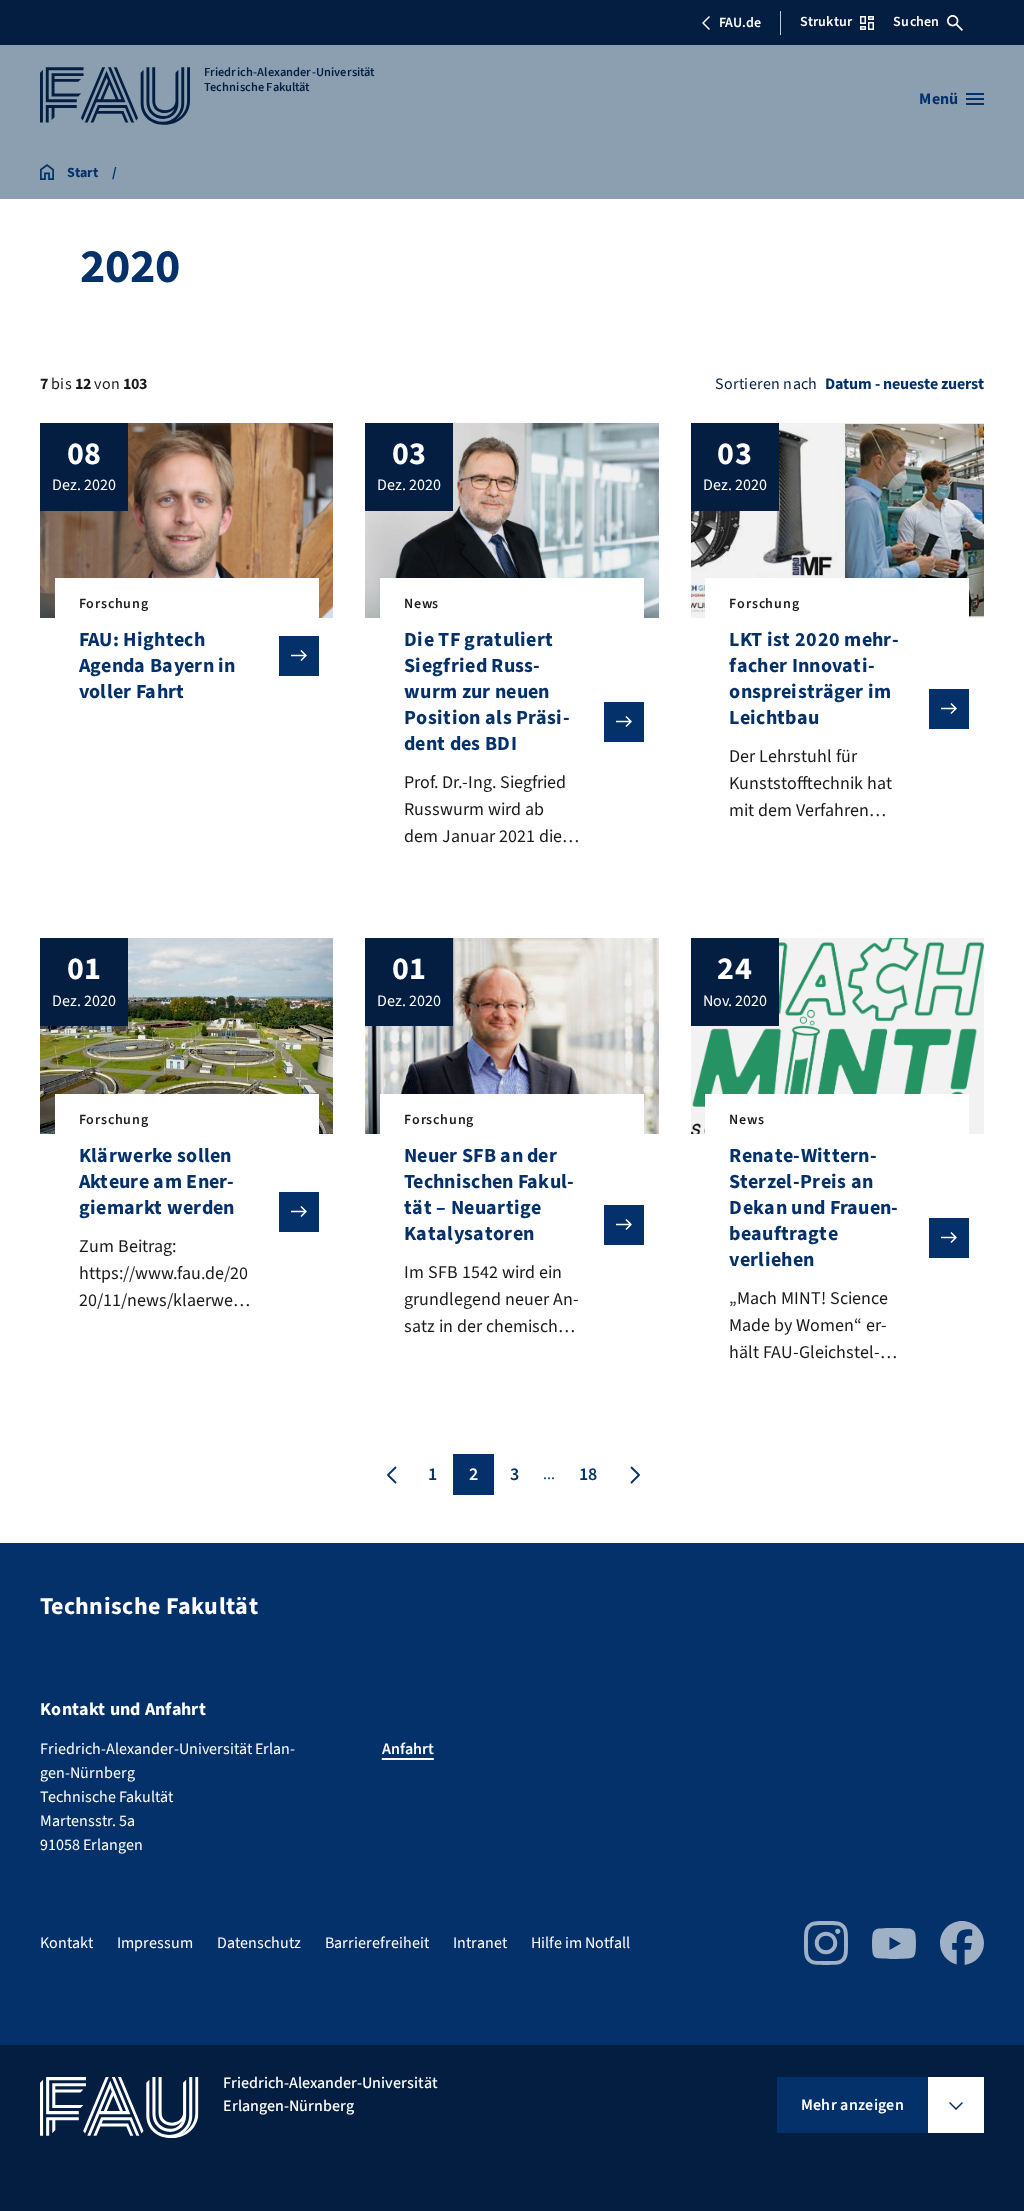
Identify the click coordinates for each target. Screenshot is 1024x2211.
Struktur (826, 22)
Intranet (480, 1943)
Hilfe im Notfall (580, 1943)
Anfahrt (408, 1749)
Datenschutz (259, 1943)
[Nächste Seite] (633, 1474)
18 (588, 1474)
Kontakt (66, 1943)
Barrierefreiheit (377, 1943)
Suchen (916, 22)
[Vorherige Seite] (392, 1474)
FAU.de (740, 23)
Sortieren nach (766, 384)
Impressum (155, 1943)
